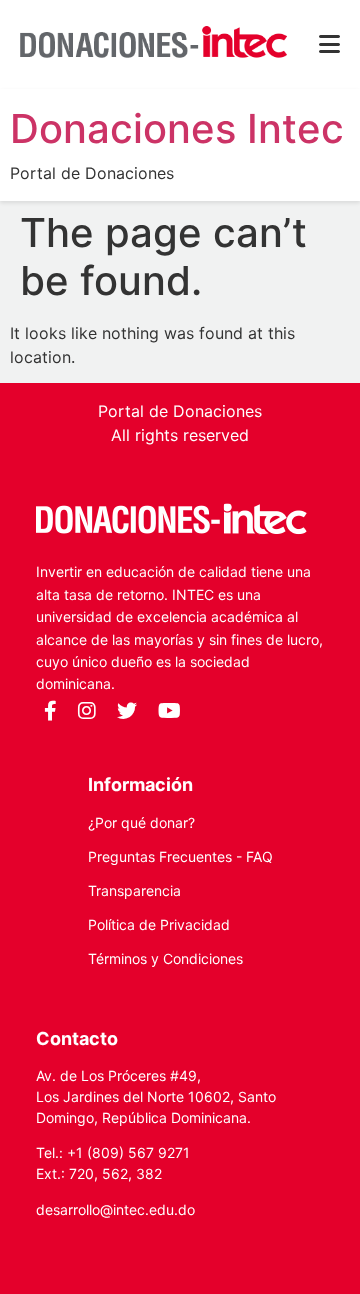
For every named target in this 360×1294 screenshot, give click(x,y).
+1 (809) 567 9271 (128, 1152)
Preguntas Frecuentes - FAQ (180, 856)
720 (81, 1173)
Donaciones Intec (177, 128)
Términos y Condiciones (165, 958)
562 (115, 1173)
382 (149, 1173)
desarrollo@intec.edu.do (115, 1209)
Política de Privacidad (159, 924)
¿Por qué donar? (141, 822)
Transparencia (134, 890)
